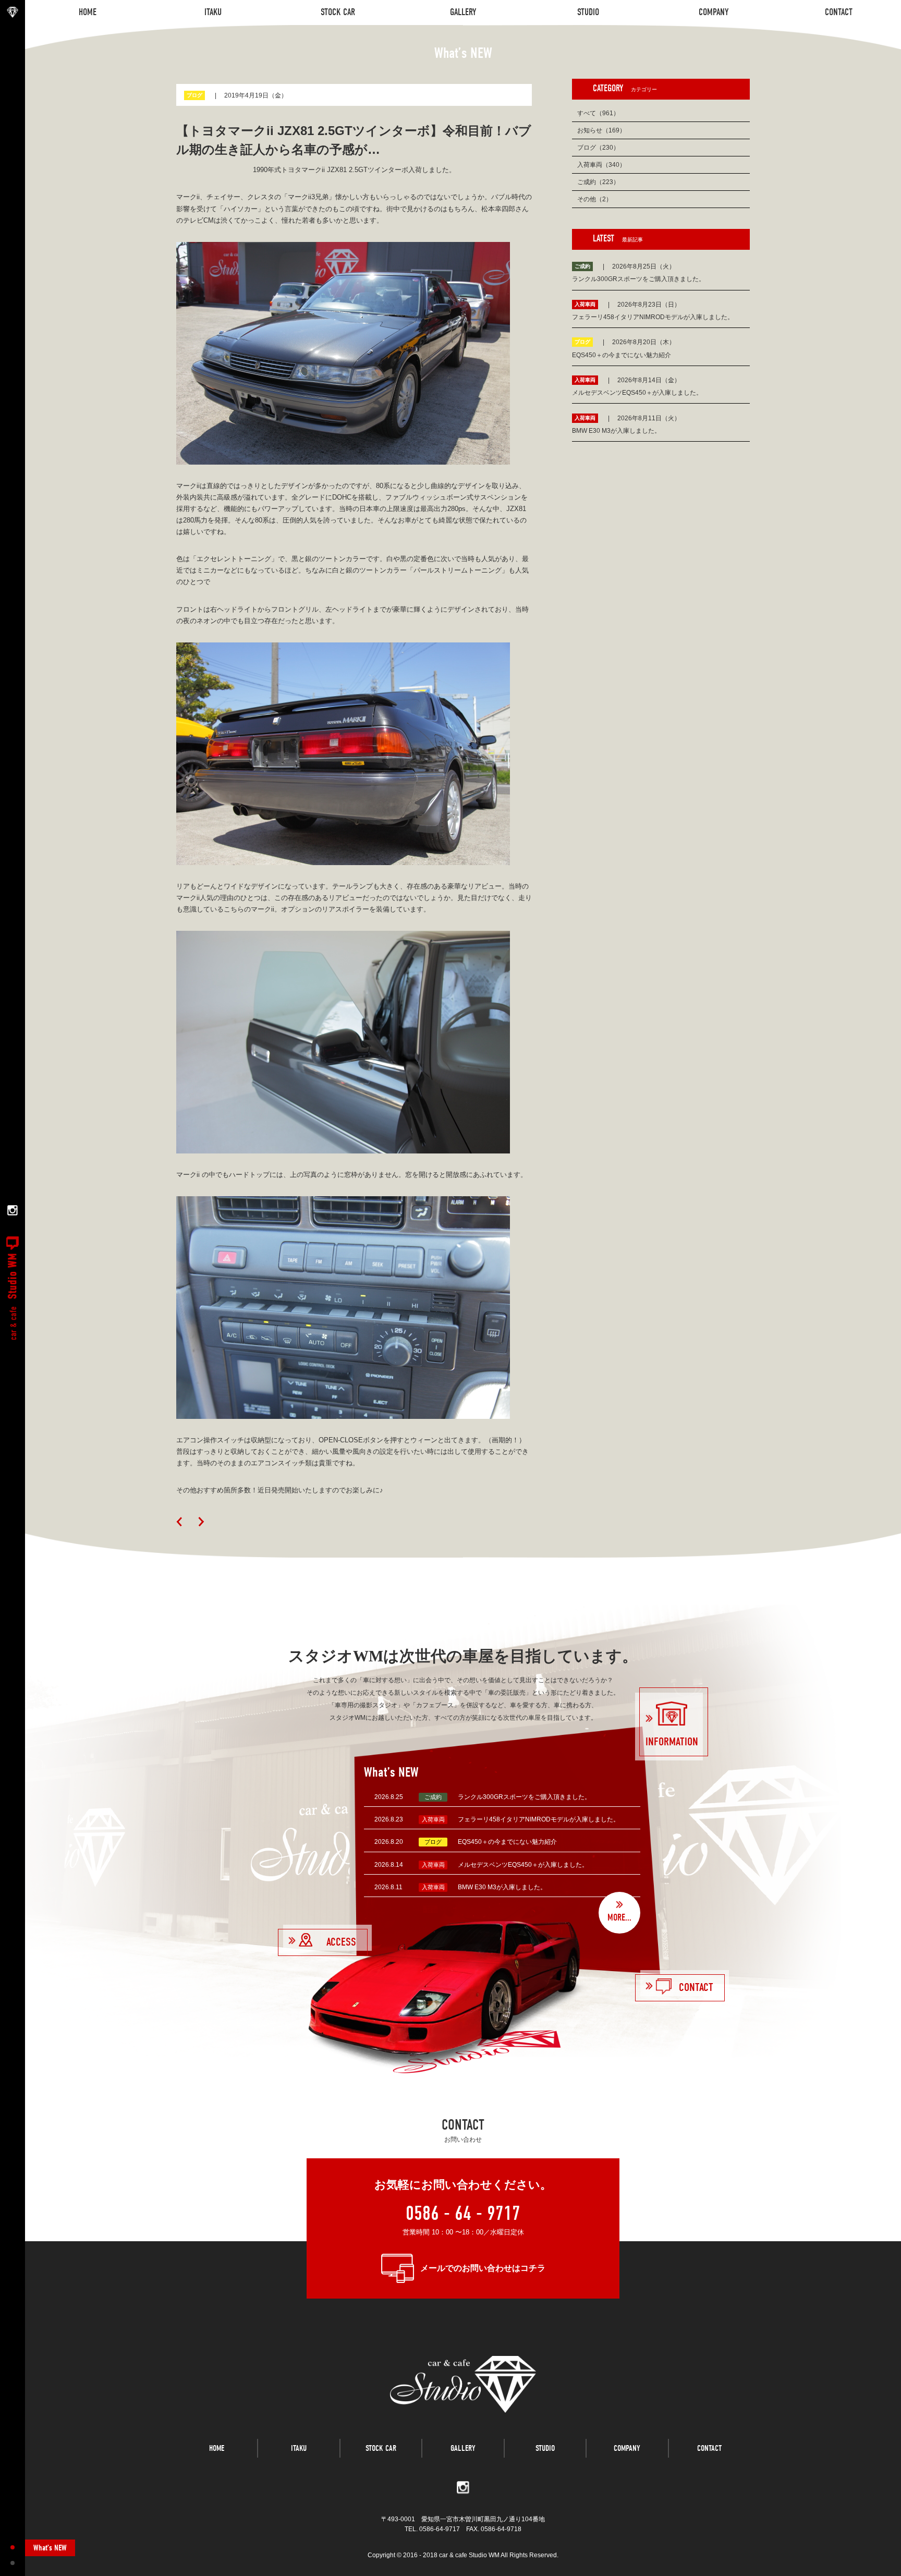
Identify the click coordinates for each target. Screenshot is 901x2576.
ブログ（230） (598, 148)
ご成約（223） (598, 182)
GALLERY (463, 2448)
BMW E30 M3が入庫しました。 (502, 1887)
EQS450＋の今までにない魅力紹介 (507, 1842)
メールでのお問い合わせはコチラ (483, 2268)
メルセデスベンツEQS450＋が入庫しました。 (523, 1865)
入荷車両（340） (601, 165)
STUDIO (545, 2448)
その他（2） (595, 199)
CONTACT (709, 2448)
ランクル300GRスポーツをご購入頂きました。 (524, 1797)
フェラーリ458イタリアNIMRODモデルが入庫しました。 (539, 1819)
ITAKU (299, 2448)
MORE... (619, 1918)
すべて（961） (598, 113)
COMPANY (627, 2448)
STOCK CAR (381, 2448)
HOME (217, 2448)
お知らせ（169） (601, 130)
